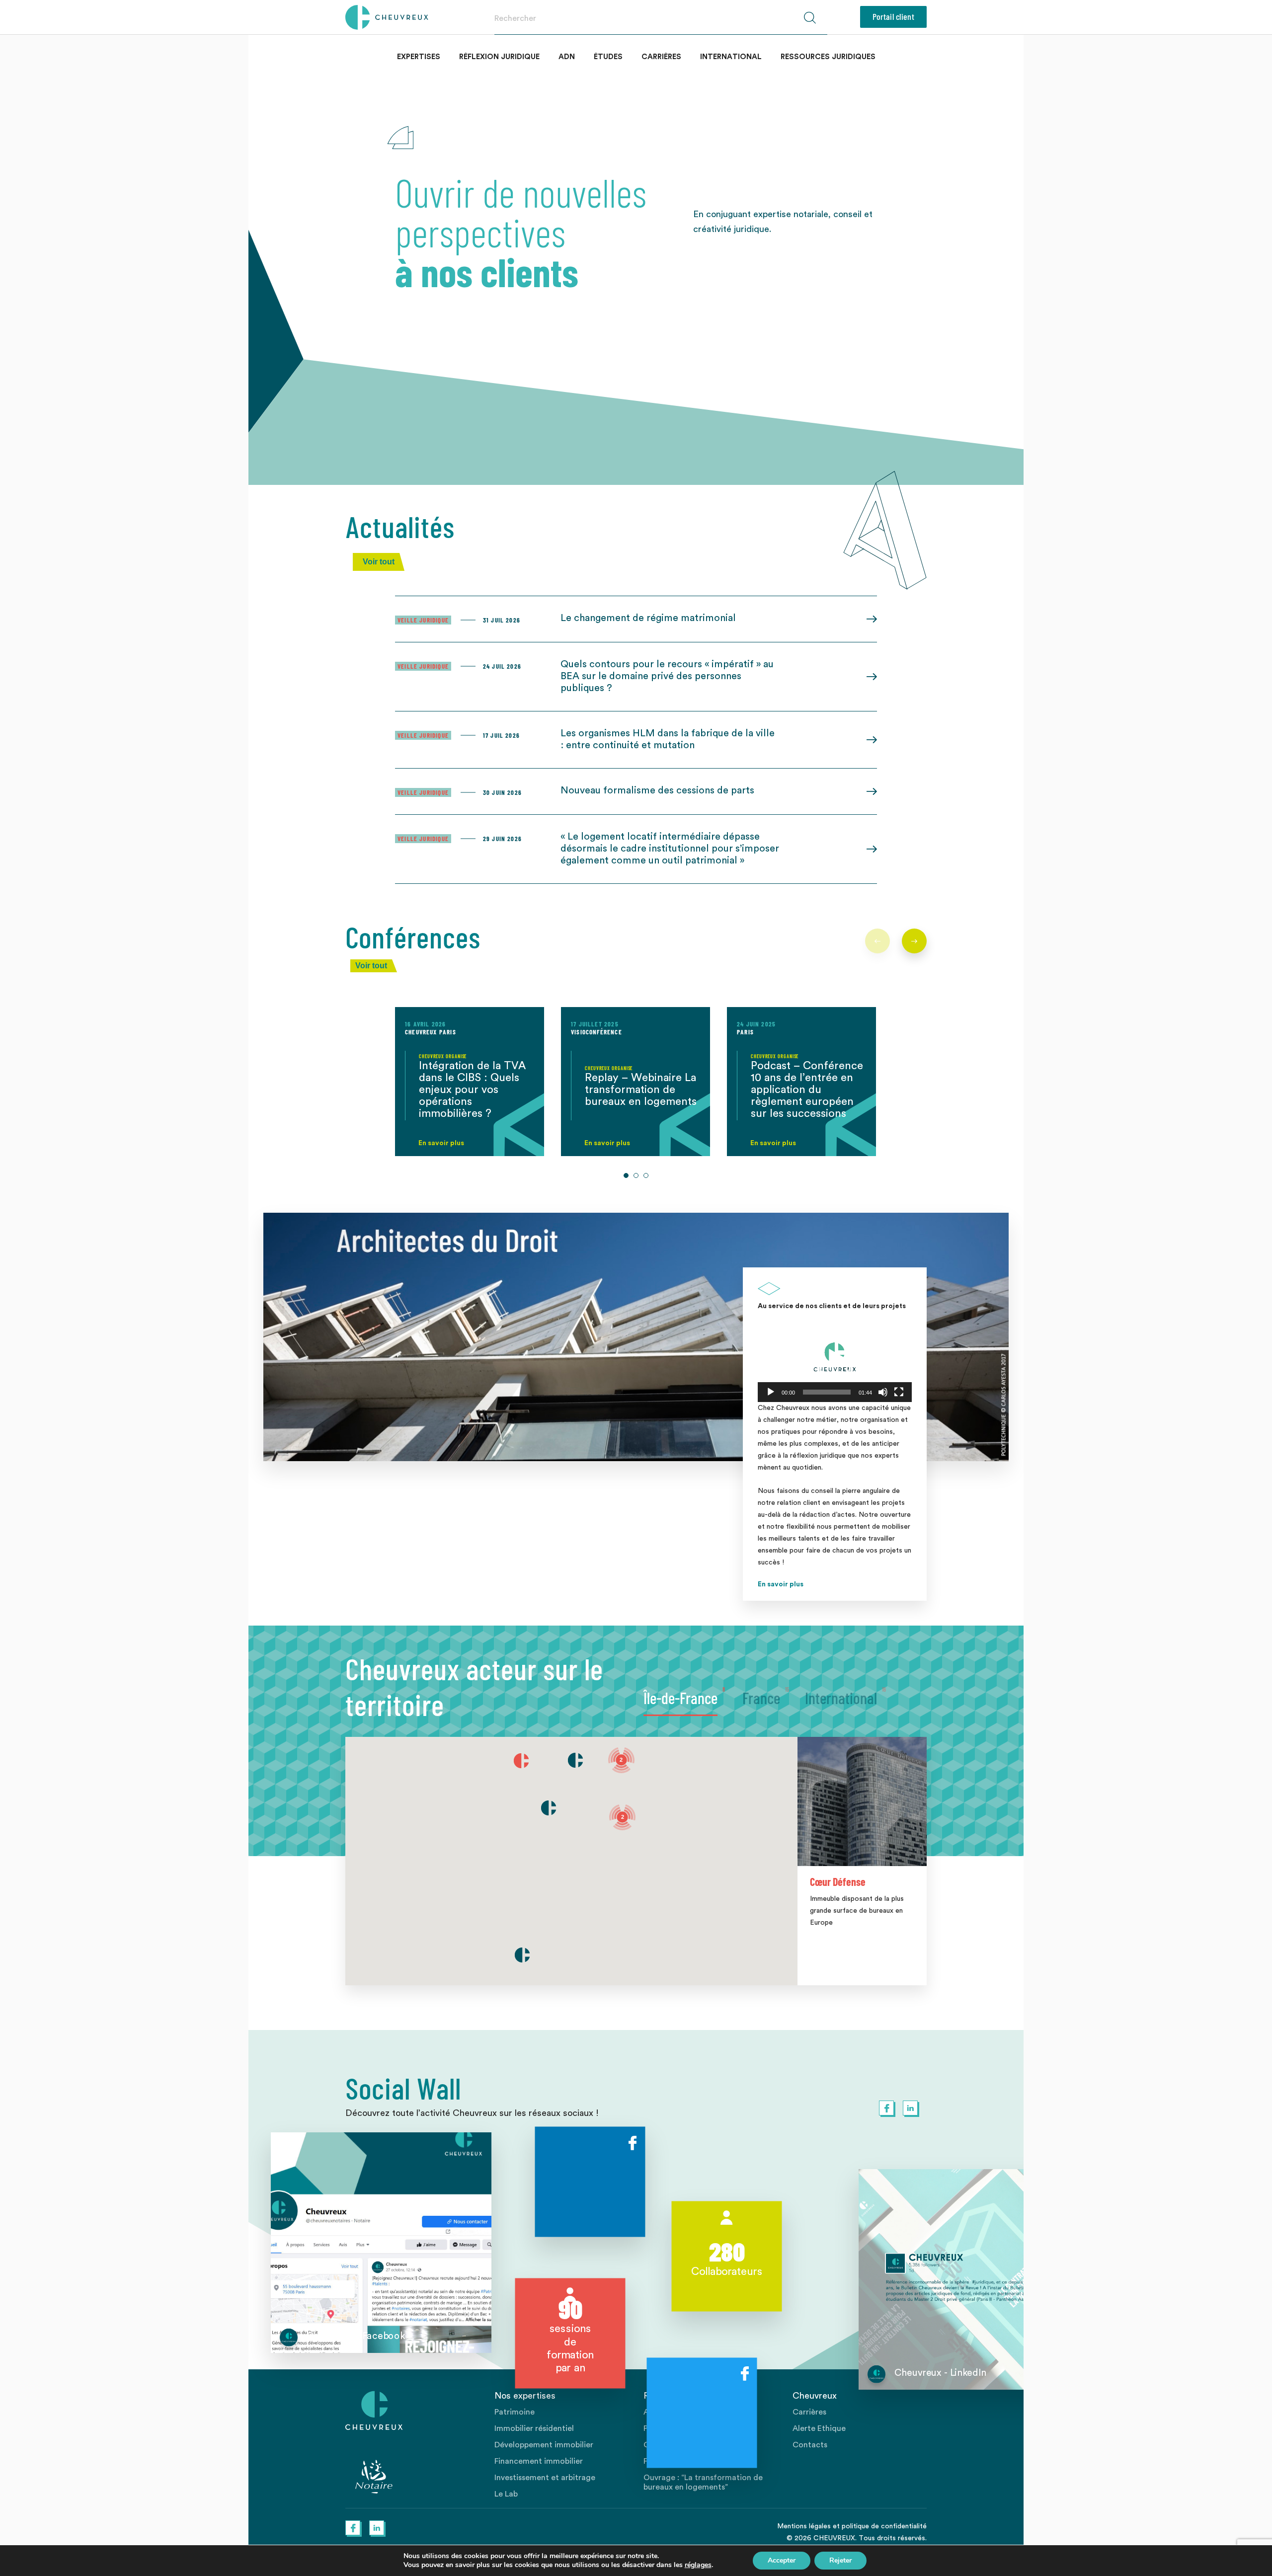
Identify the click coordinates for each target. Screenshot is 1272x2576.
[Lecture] (771, 1392)
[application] (835, 1359)
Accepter (782, 2560)
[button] (835, 1359)
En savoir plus (781, 1584)
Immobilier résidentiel (534, 2428)
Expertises (419, 57)
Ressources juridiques (828, 57)
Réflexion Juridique (499, 57)
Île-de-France (680, 1698)
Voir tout (379, 562)
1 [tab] (626, 1175)
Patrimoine (515, 2412)
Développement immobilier (544, 2445)
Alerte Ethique (819, 2428)
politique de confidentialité (884, 2526)
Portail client (893, 16)
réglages (698, 2565)
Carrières (661, 57)
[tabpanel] (470, 1082)
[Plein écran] (899, 1392)
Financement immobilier (539, 2461)
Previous (877, 941)
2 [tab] (636, 1175)
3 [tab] (646, 1175)
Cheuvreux (387, 17)
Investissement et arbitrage (545, 2478)
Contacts (810, 2445)
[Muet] (883, 1392)
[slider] (827, 1392)
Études (608, 57)
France (761, 1698)
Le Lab (506, 2494)
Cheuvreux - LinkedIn (940, 2373)
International (731, 57)
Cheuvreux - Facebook (356, 2336)
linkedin (910, 2108)
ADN (567, 57)
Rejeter (840, 2560)
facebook (886, 2108)
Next (914, 941)
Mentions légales (804, 2526)
